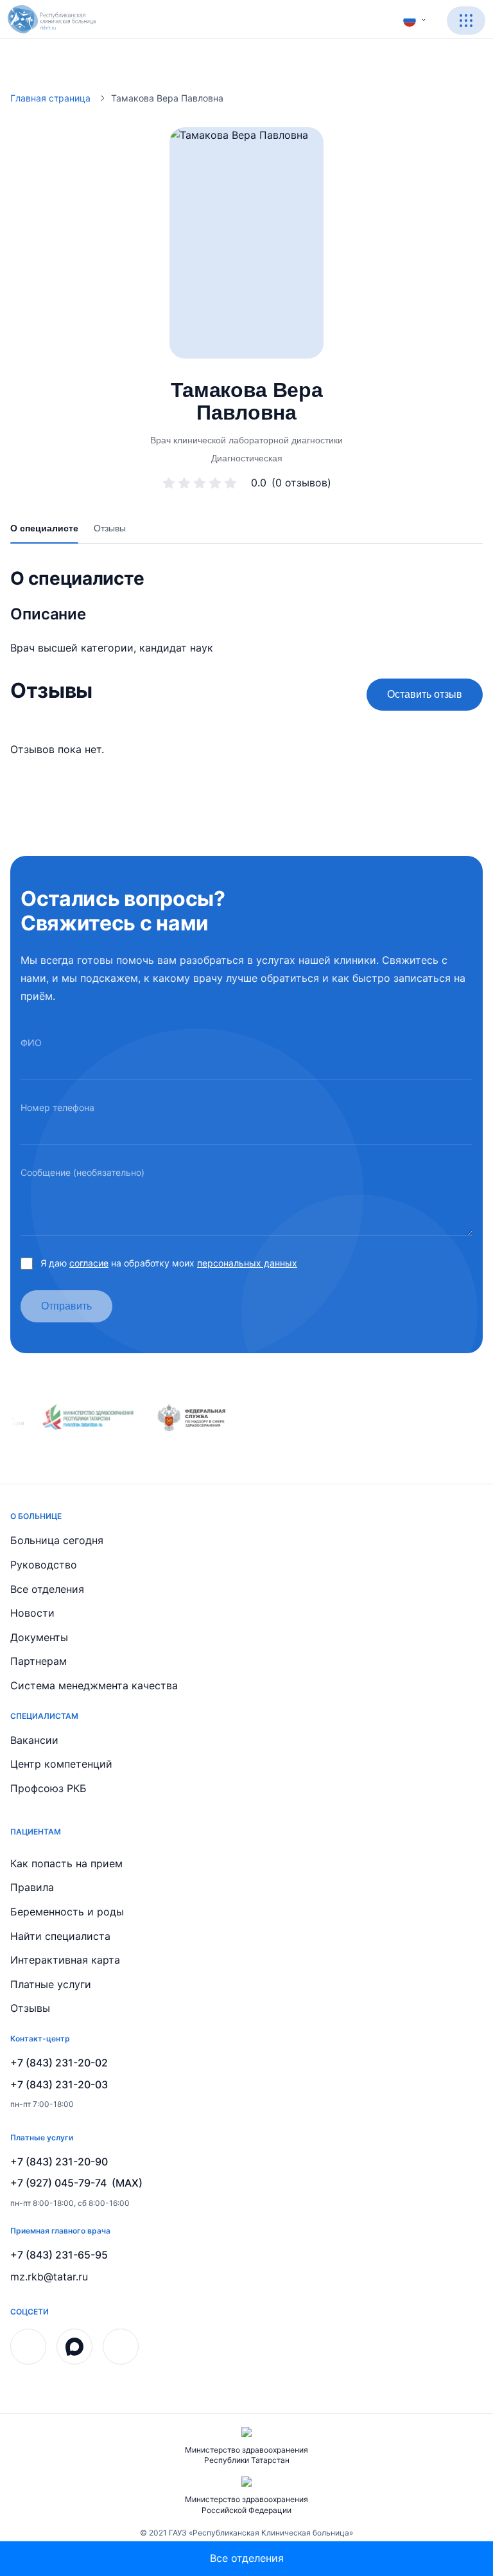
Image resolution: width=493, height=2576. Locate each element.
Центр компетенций (61, 1764)
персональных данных (247, 1263)
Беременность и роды (67, 1912)
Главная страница (50, 98)
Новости (32, 1613)
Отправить (66, 1306)
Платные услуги (51, 1984)
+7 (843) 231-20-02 (59, 2063)
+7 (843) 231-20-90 (59, 2162)
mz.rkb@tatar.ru (49, 2277)
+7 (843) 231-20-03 (59, 2084)
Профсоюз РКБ (48, 1788)
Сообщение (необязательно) (82, 1172)
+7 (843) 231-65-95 (59, 2255)
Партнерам (39, 1661)
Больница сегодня (57, 1540)
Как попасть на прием (66, 1863)
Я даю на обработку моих (169, 1263)
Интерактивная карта (65, 1960)
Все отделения (47, 1589)
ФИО (31, 1043)
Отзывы (30, 2008)
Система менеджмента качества (94, 1685)
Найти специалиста (60, 1936)
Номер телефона (57, 1107)
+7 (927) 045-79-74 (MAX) (76, 2183)
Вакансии (34, 1740)
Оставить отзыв (425, 694)
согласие (89, 1263)
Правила (32, 1887)
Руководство (44, 1565)
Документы (39, 1637)
